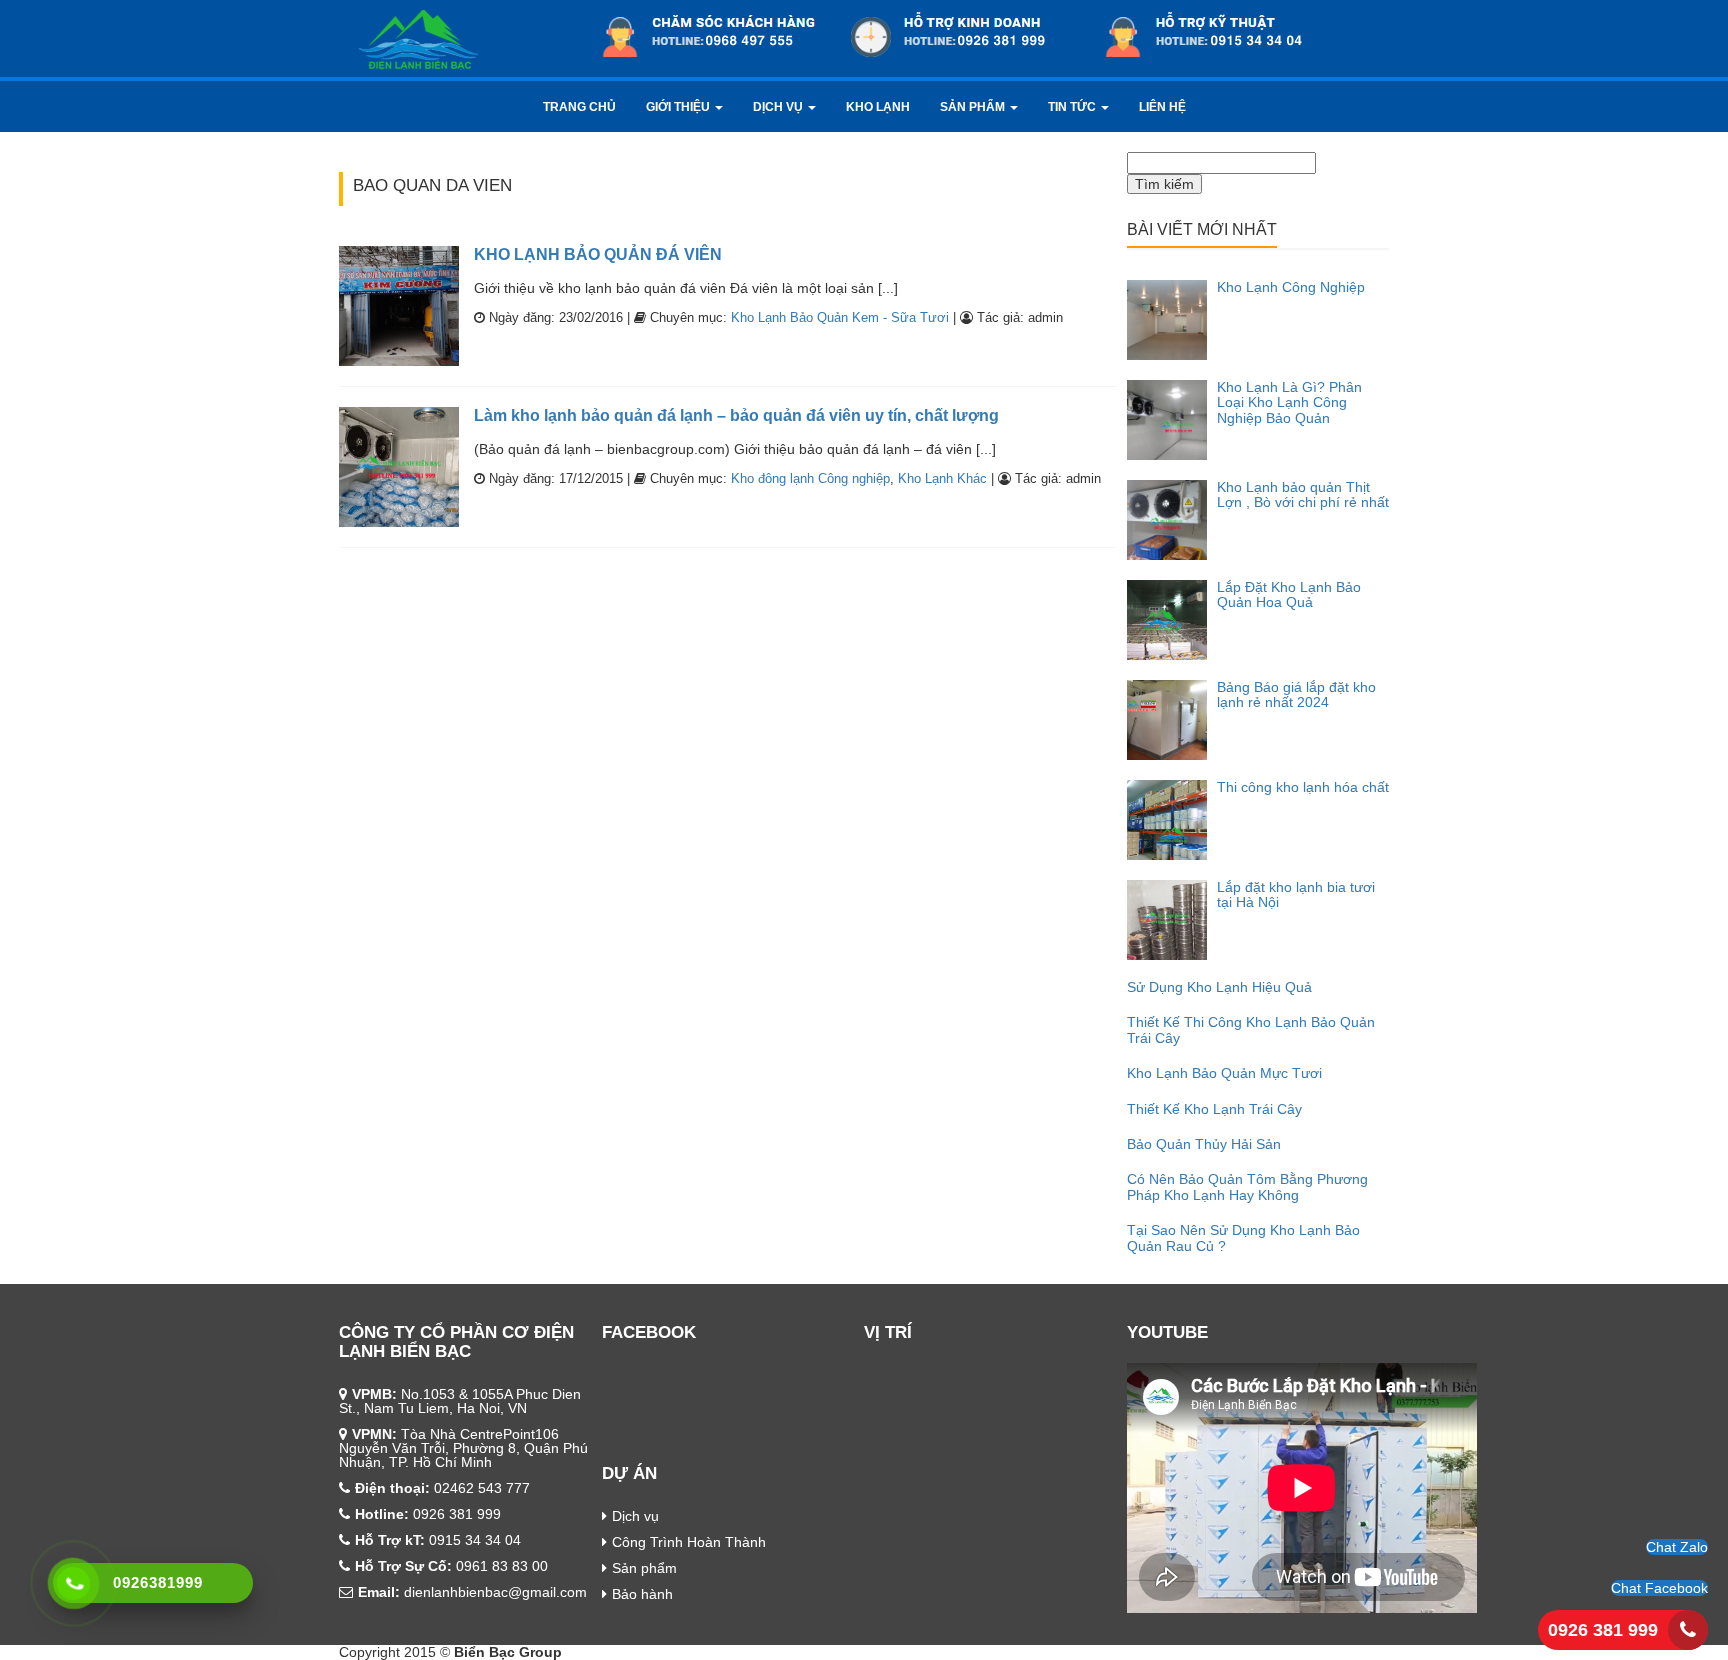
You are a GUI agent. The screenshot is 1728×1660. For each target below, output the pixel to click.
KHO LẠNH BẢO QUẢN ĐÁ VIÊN (598, 254)
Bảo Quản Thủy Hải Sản (1204, 1144)
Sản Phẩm (974, 107)
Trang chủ (579, 107)
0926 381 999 (1603, 1630)
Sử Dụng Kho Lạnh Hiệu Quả (1219, 987)
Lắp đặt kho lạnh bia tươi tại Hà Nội (1296, 894)
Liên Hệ (1162, 107)
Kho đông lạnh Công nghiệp (810, 478)
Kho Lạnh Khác (942, 478)
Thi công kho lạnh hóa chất (1303, 787)
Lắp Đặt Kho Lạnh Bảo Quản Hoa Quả (1289, 594)
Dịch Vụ (779, 107)
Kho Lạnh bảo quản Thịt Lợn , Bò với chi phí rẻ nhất (1303, 494)
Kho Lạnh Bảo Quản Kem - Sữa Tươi (840, 317)
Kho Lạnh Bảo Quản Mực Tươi (1224, 1073)
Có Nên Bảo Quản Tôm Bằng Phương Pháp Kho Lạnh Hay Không (1247, 1186)
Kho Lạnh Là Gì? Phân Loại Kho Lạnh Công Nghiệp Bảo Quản (1289, 402)
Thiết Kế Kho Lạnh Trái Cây (1214, 1109)
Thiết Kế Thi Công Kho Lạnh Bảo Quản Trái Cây (1251, 1029)
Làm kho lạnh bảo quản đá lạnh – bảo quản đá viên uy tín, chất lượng (736, 415)
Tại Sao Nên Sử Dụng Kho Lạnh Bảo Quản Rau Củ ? (1243, 1237)
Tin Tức (1073, 107)
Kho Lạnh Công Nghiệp (1291, 287)
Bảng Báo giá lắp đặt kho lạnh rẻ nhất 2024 (1296, 694)
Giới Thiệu (679, 107)
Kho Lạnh (878, 107)
